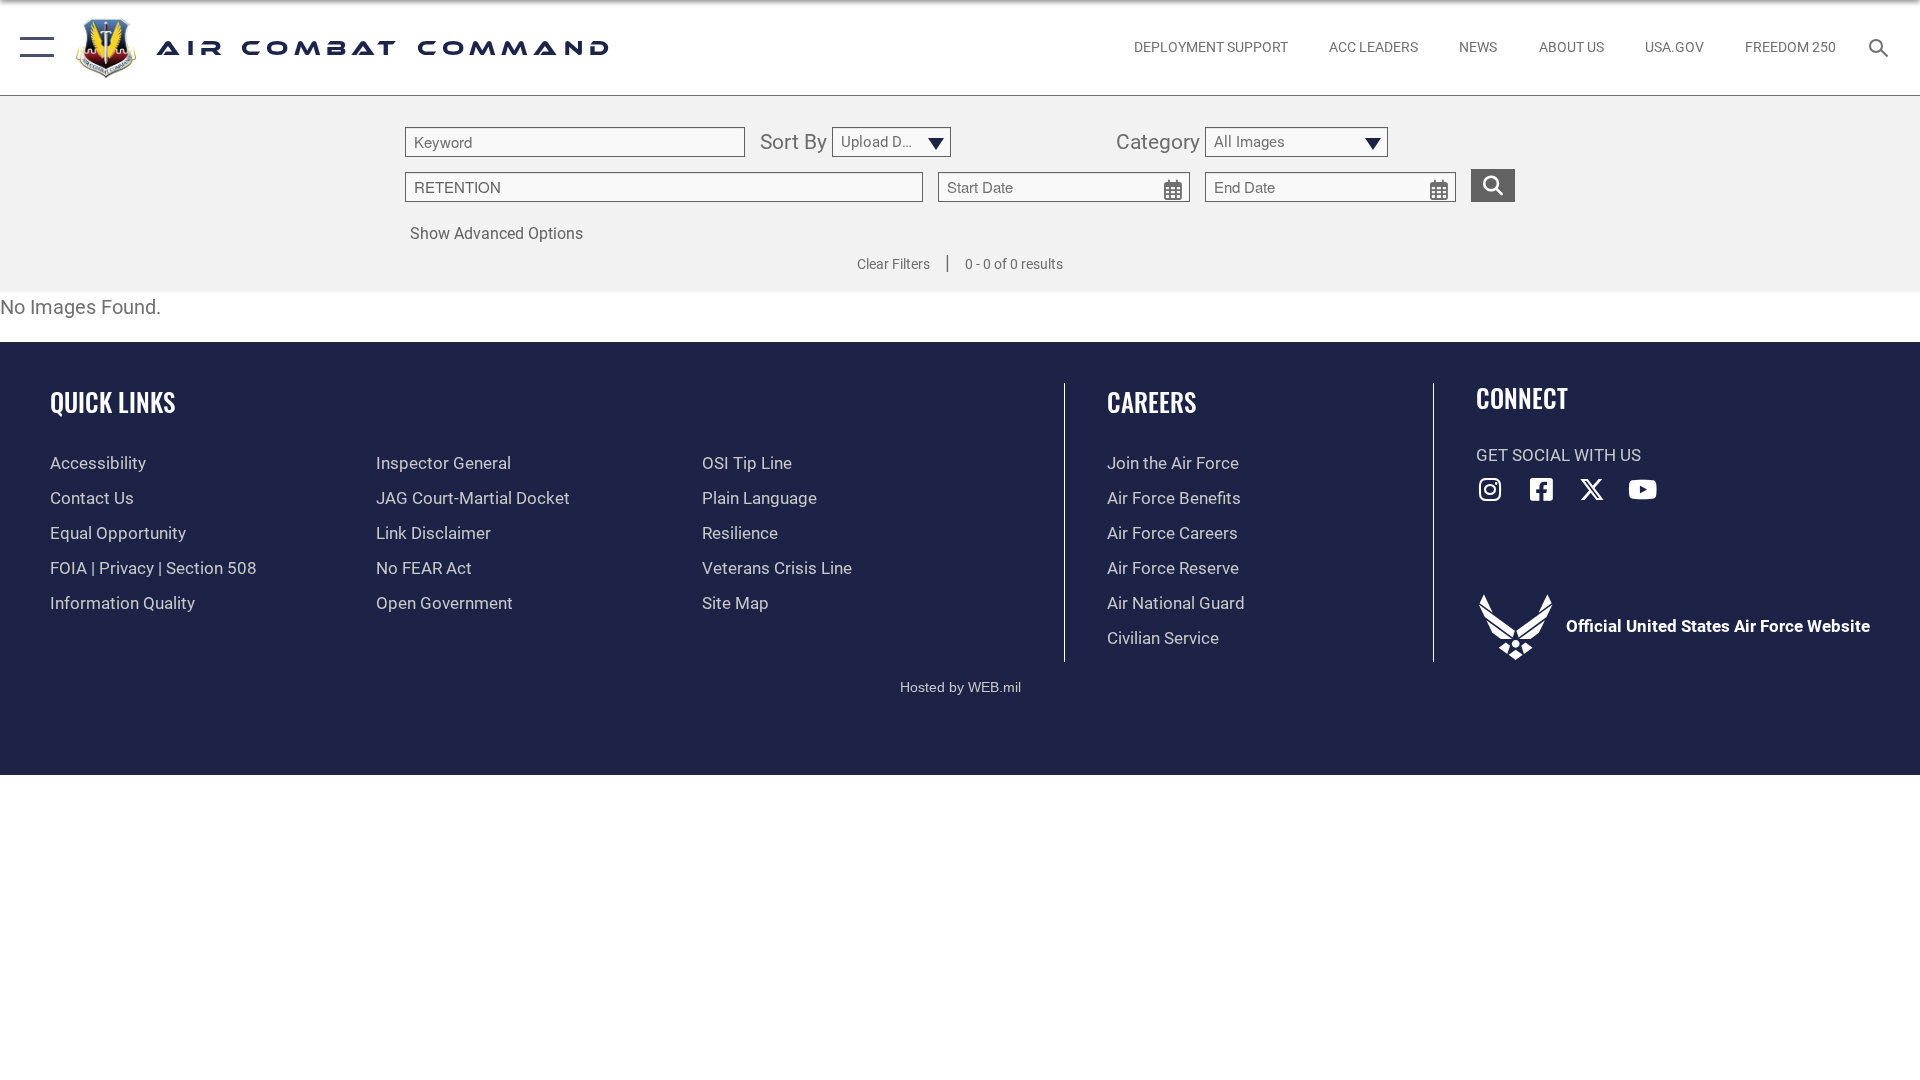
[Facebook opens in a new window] (1541, 489)
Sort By (793, 143)
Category (1158, 143)
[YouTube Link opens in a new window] (1643, 489)
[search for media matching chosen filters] (1493, 185)
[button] (32, 47)
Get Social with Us (1558, 455)
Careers (1151, 401)
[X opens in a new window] (1592, 489)
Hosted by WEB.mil (960, 687)
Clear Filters (893, 264)
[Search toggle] (1880, 47)
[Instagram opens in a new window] (1491, 489)
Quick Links (112, 401)
